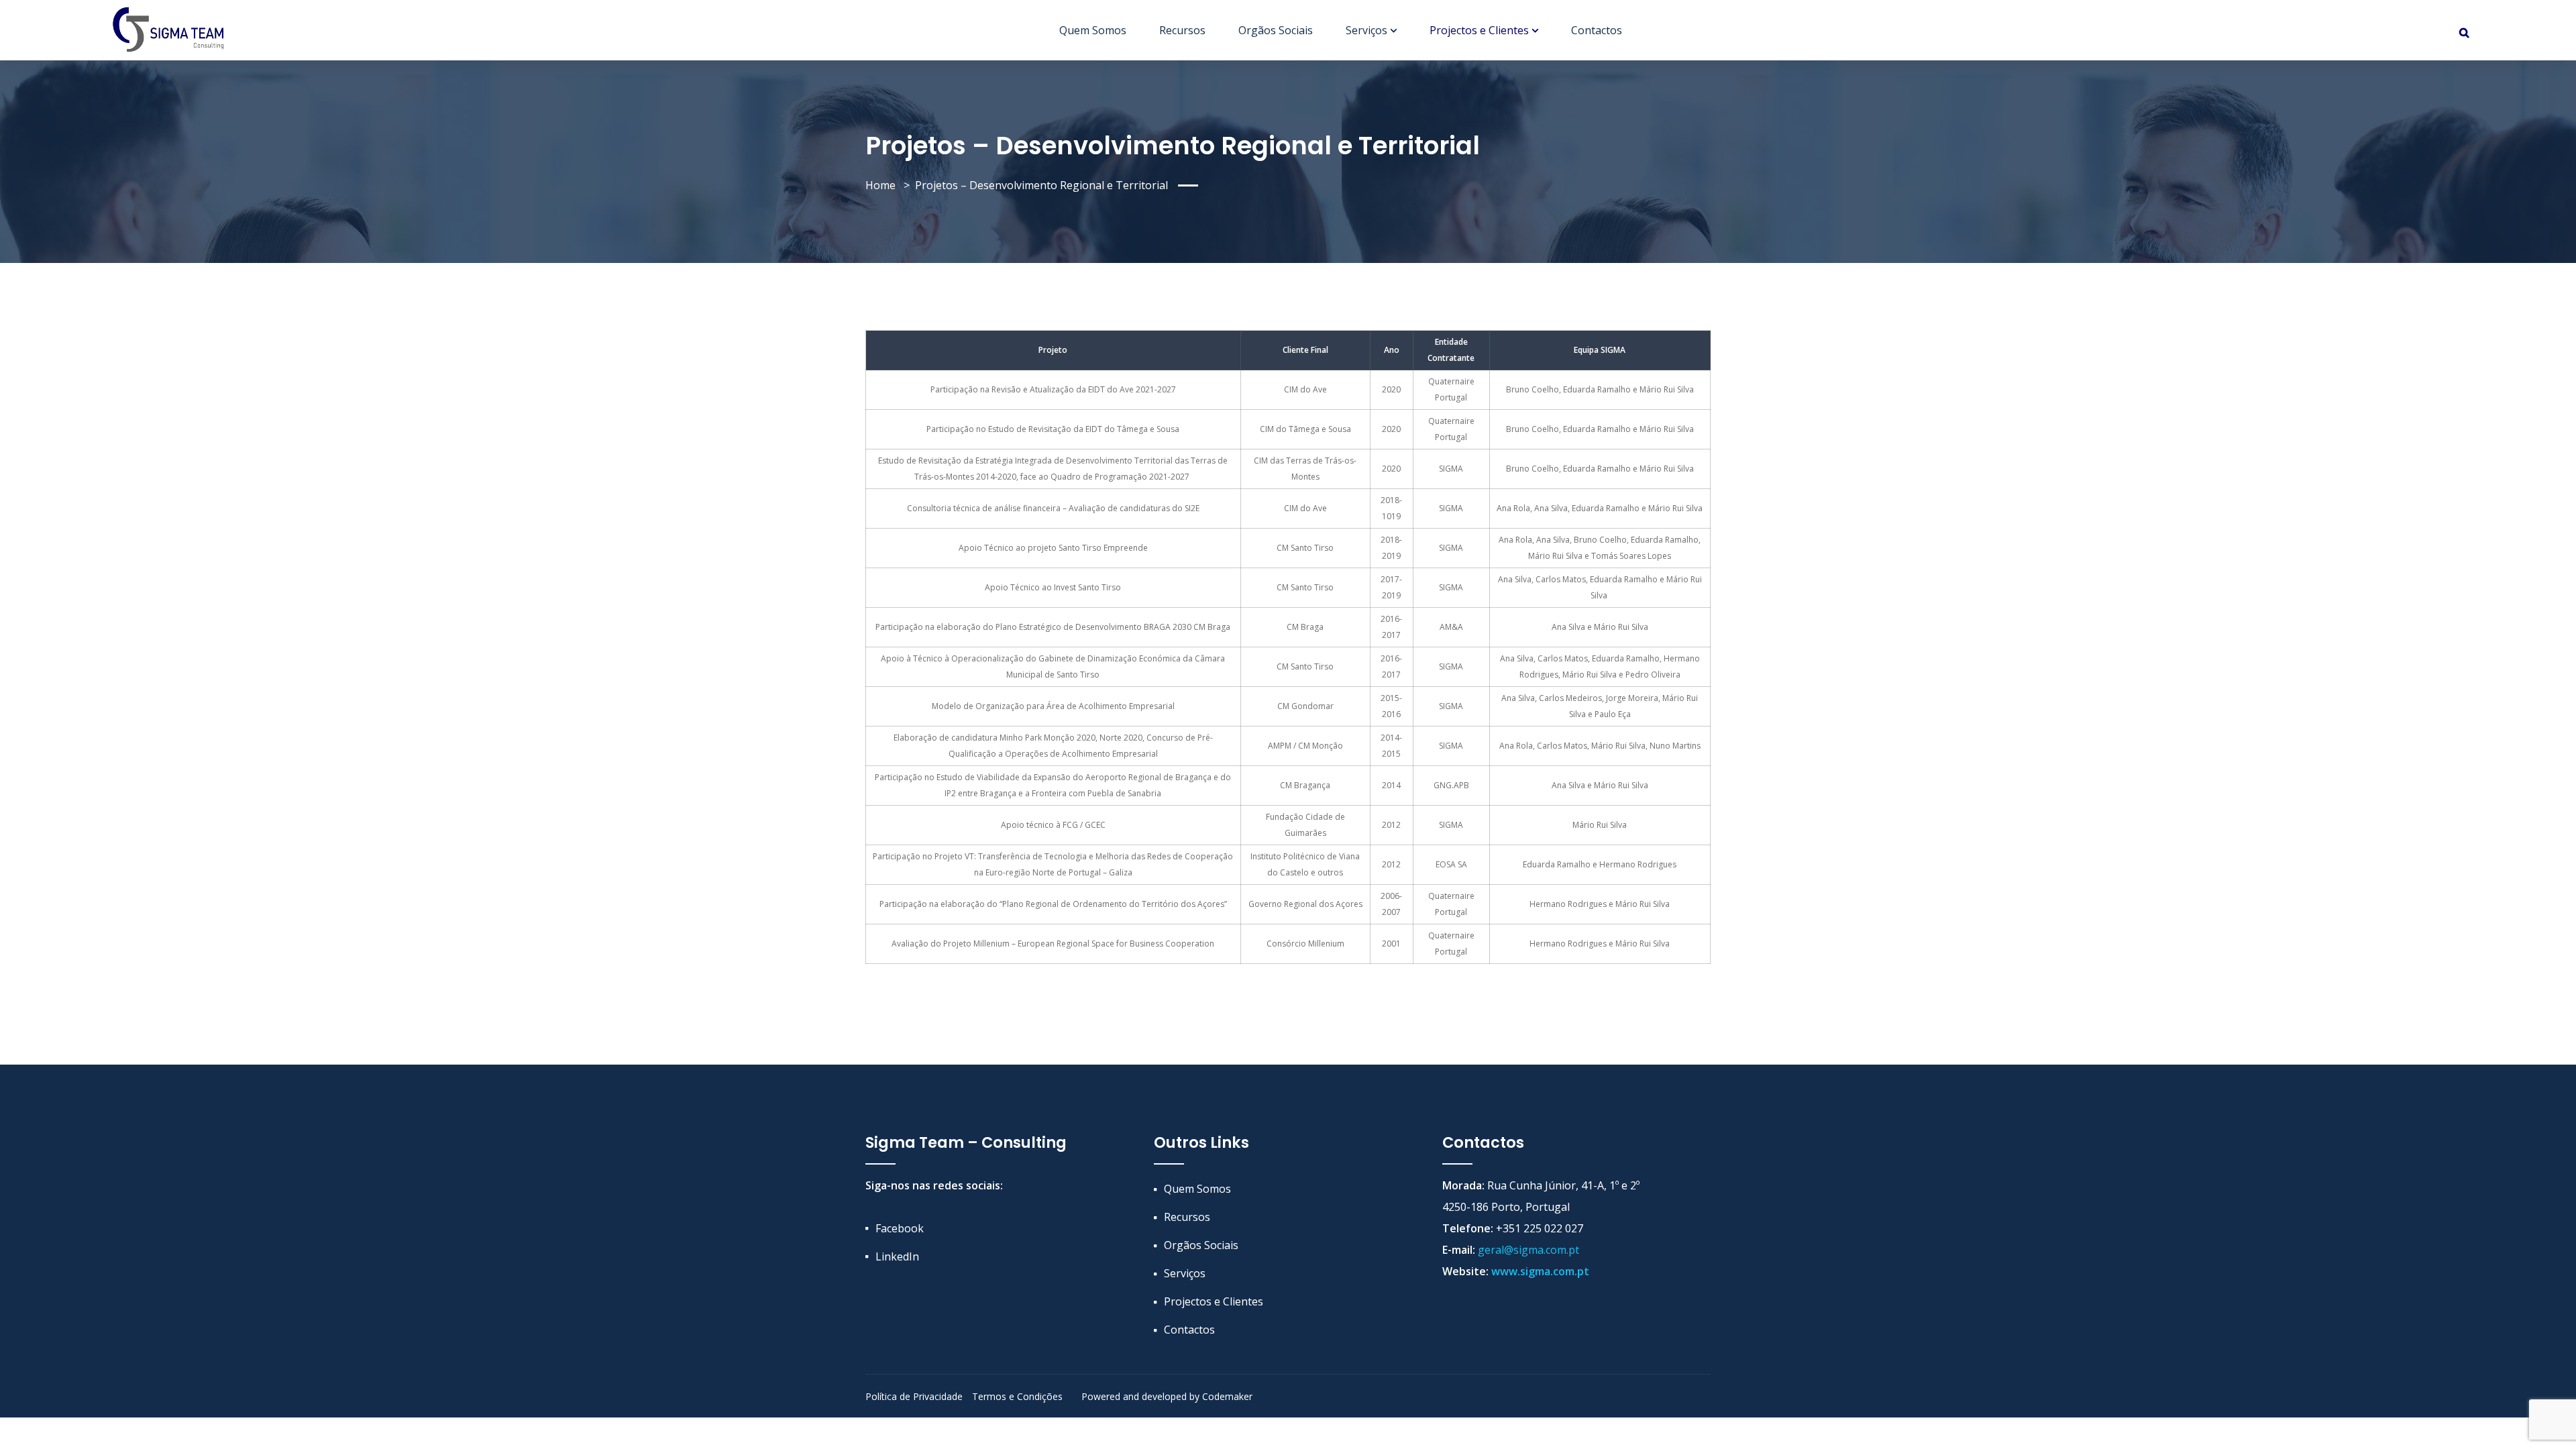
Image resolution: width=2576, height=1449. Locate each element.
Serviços (1366, 30)
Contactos (1597, 30)
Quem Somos (1093, 30)
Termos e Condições (1017, 1396)
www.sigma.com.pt (1540, 1271)
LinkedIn (897, 1256)
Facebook (900, 1228)
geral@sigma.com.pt (1528, 1250)
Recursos (1182, 30)
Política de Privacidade (914, 1396)
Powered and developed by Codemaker (1167, 1396)
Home (880, 185)
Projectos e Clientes (1479, 30)
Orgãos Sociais (1276, 30)
